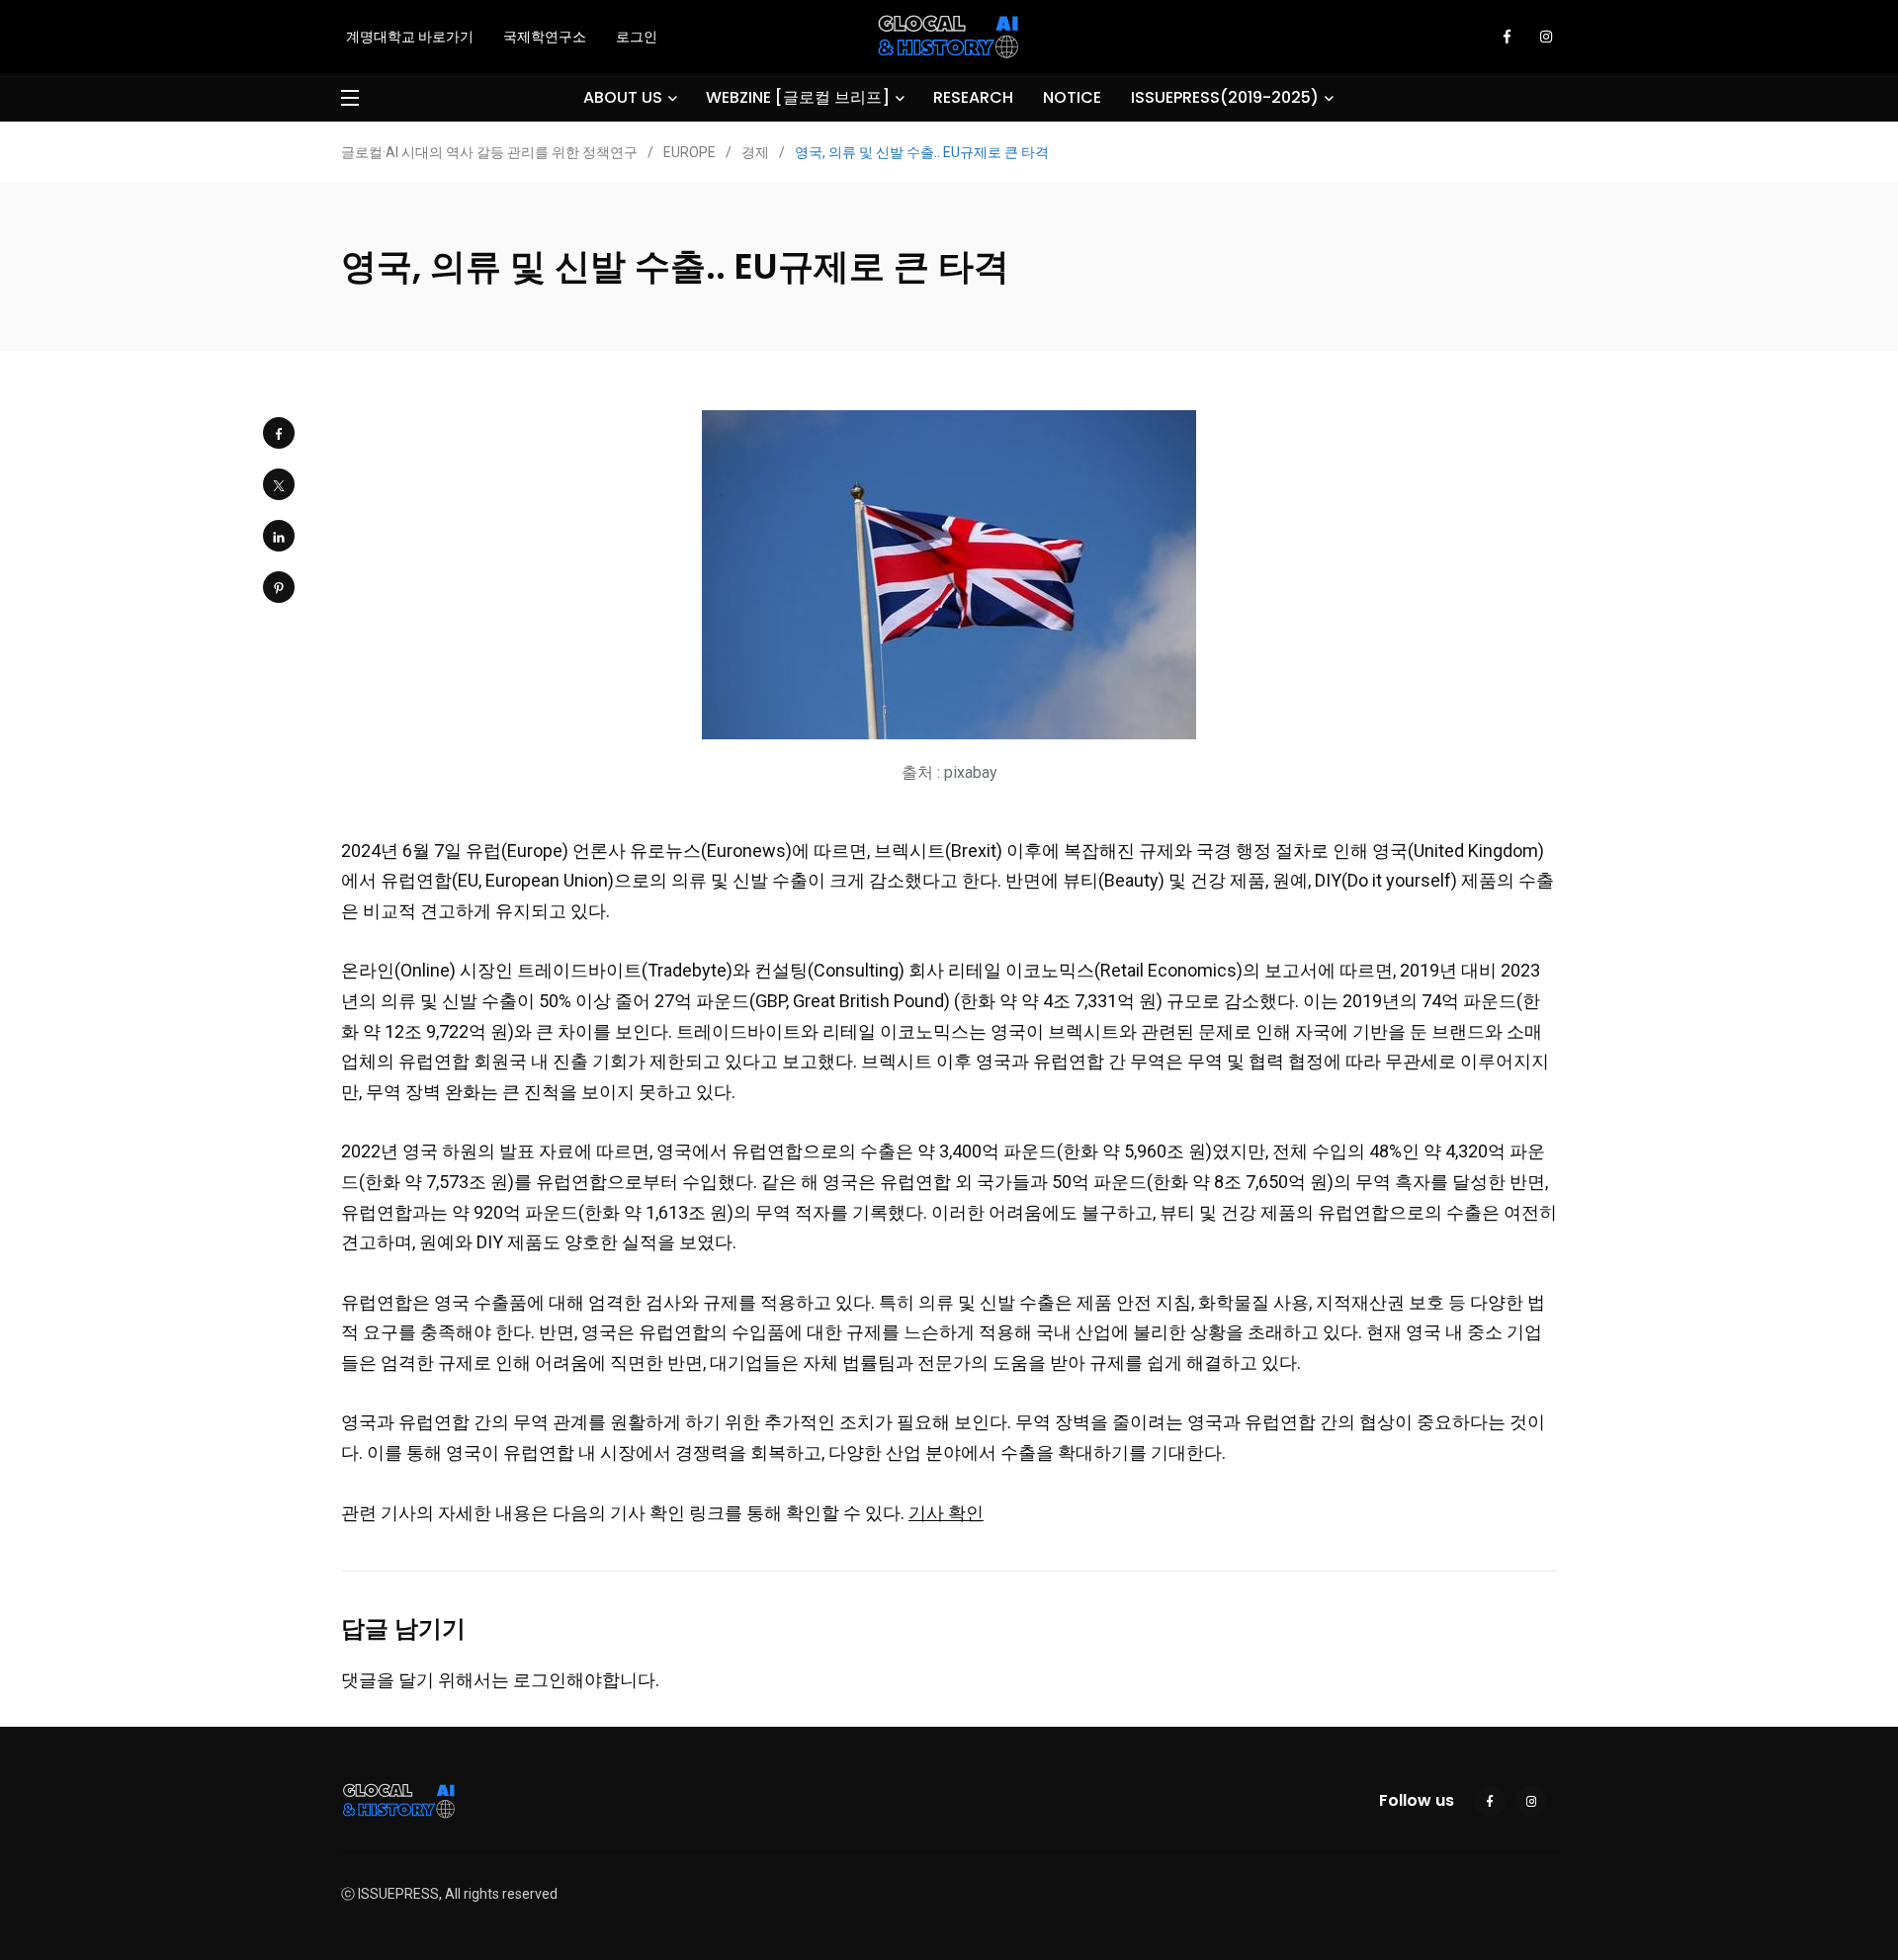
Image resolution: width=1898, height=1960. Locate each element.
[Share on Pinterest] (279, 587)
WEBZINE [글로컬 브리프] (798, 97)
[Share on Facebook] (279, 433)
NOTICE (1072, 97)
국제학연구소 (545, 37)
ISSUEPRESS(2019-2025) (1225, 97)
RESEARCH (973, 97)
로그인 (637, 37)
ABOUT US (623, 97)
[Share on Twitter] (279, 484)
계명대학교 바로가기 (410, 37)
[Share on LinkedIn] (279, 536)
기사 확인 (946, 1513)
